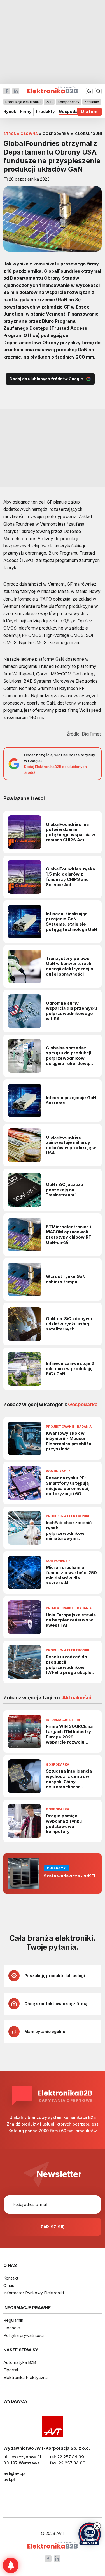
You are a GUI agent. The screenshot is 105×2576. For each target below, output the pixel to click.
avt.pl (9, 2479)
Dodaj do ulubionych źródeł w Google (46, 379)
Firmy (26, 112)
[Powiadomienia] (11, 2565)
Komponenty (68, 102)
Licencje (12, 2328)
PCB (49, 102)
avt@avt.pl (15, 2473)
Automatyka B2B (20, 2362)
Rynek (10, 112)
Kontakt (11, 2278)
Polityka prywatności (24, 2335)
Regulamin (13, 2320)
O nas (9, 2286)
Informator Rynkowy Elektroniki (34, 2293)
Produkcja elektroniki (23, 102)
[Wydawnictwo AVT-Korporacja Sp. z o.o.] (53, 2426)
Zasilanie (92, 102)
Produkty (45, 112)
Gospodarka (71, 112)
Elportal (11, 2370)
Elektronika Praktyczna (25, 2377)
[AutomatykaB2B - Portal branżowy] (53, 2546)
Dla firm (89, 112)
